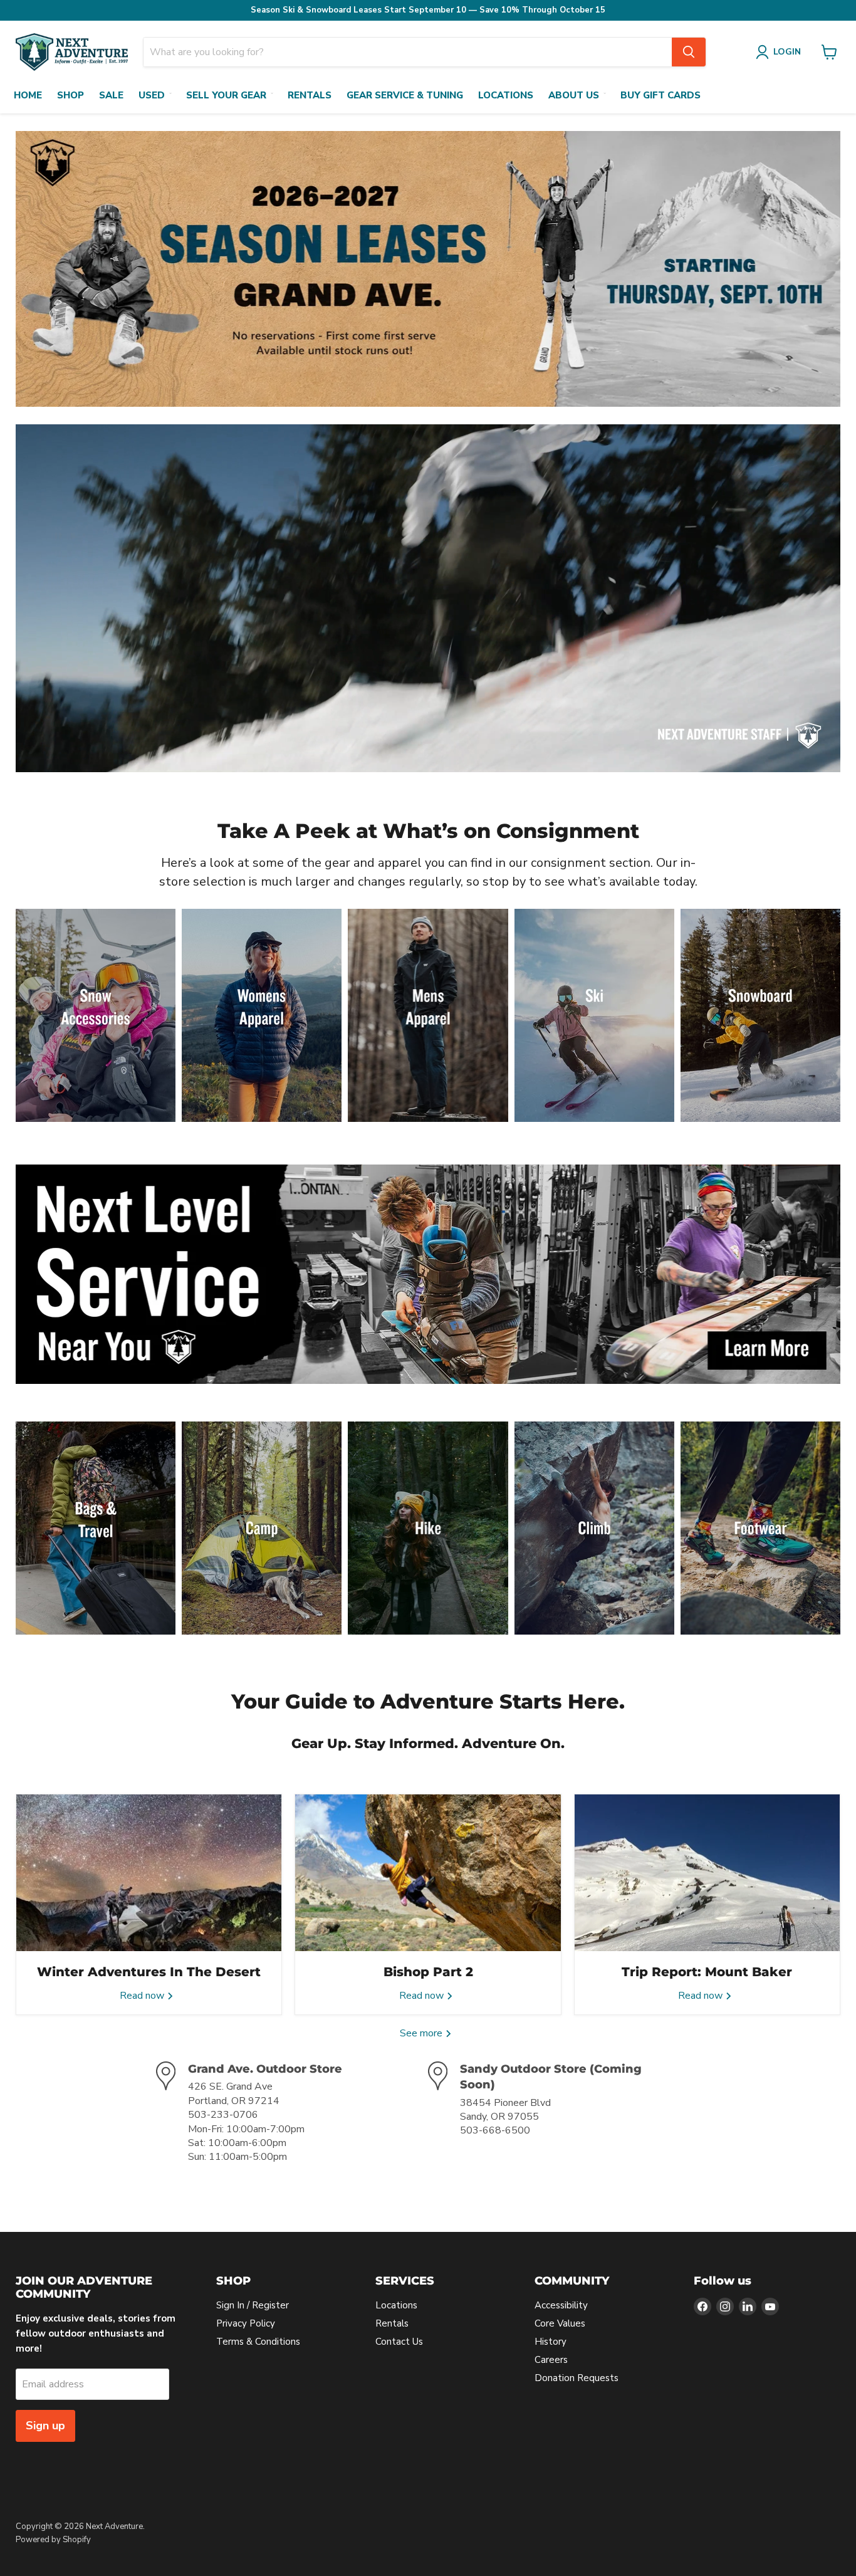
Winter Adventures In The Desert (149, 1972)
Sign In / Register (253, 2305)
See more (422, 2033)
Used (152, 95)
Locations (506, 95)
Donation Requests (577, 2378)
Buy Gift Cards (660, 95)
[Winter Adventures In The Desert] (149, 1873)
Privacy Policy (246, 2323)
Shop (70, 95)
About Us (574, 95)
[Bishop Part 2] (428, 1873)
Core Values (560, 2323)
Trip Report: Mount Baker (707, 1972)
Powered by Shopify (53, 2540)
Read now (143, 1996)
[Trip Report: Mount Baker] (707, 1873)
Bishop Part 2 (428, 1972)
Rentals (310, 95)
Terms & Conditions (258, 2342)
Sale (111, 95)
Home (28, 95)
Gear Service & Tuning (405, 95)
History (551, 2342)
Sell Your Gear (226, 95)
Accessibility (561, 2305)
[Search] (689, 52)
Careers (551, 2360)
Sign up (45, 2426)
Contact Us (399, 2342)
